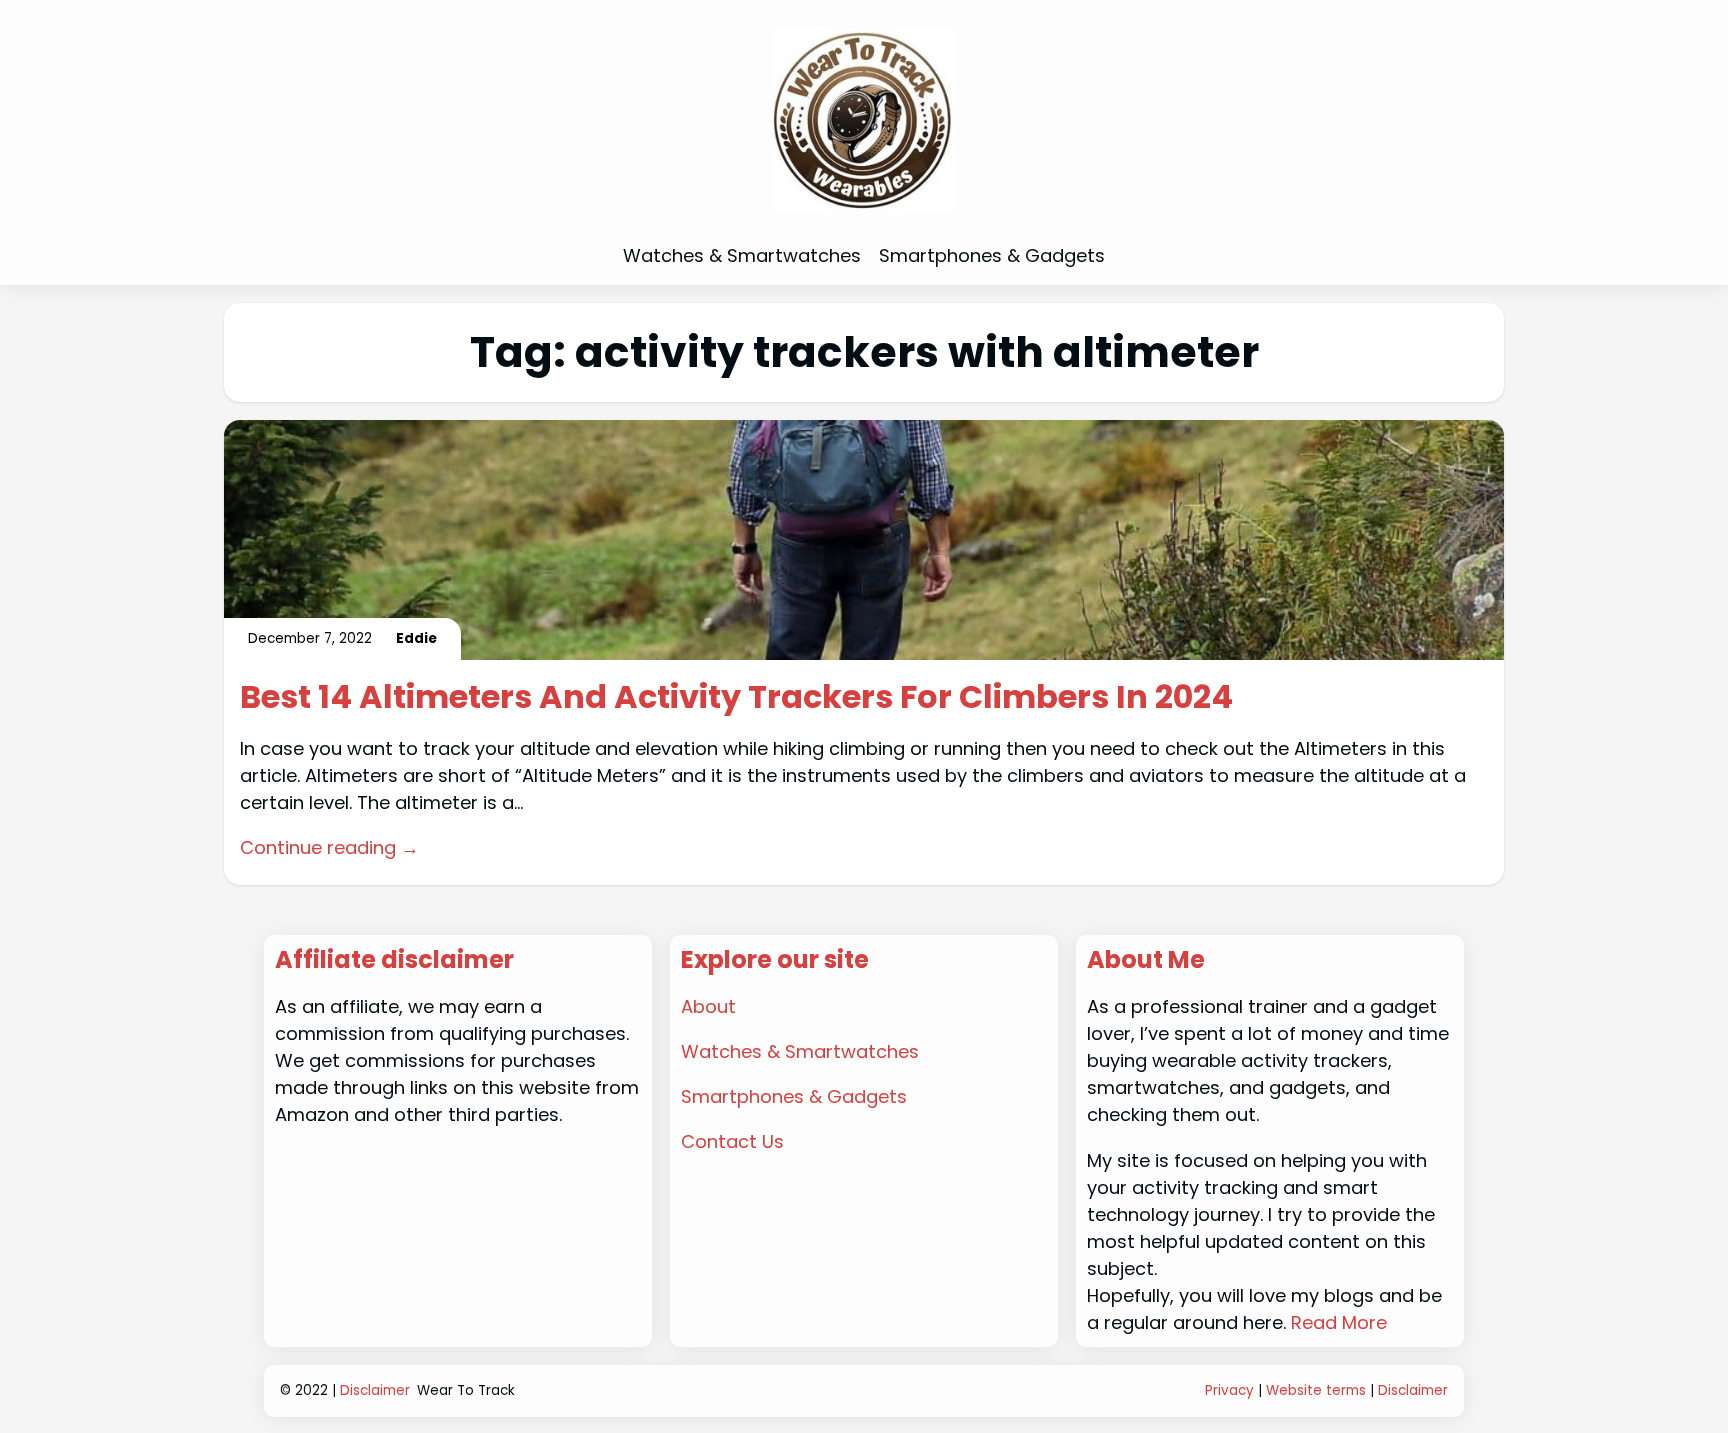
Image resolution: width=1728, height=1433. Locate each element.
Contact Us (732, 1141)
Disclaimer (375, 1390)
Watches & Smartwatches (800, 1051)
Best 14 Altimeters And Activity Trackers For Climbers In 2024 (736, 697)
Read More (1339, 1322)
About (708, 1006)
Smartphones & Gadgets (794, 1096)
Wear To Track (466, 1390)
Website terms (1316, 1390)
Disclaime (1410, 1390)
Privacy (1229, 1390)
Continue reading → (329, 847)
